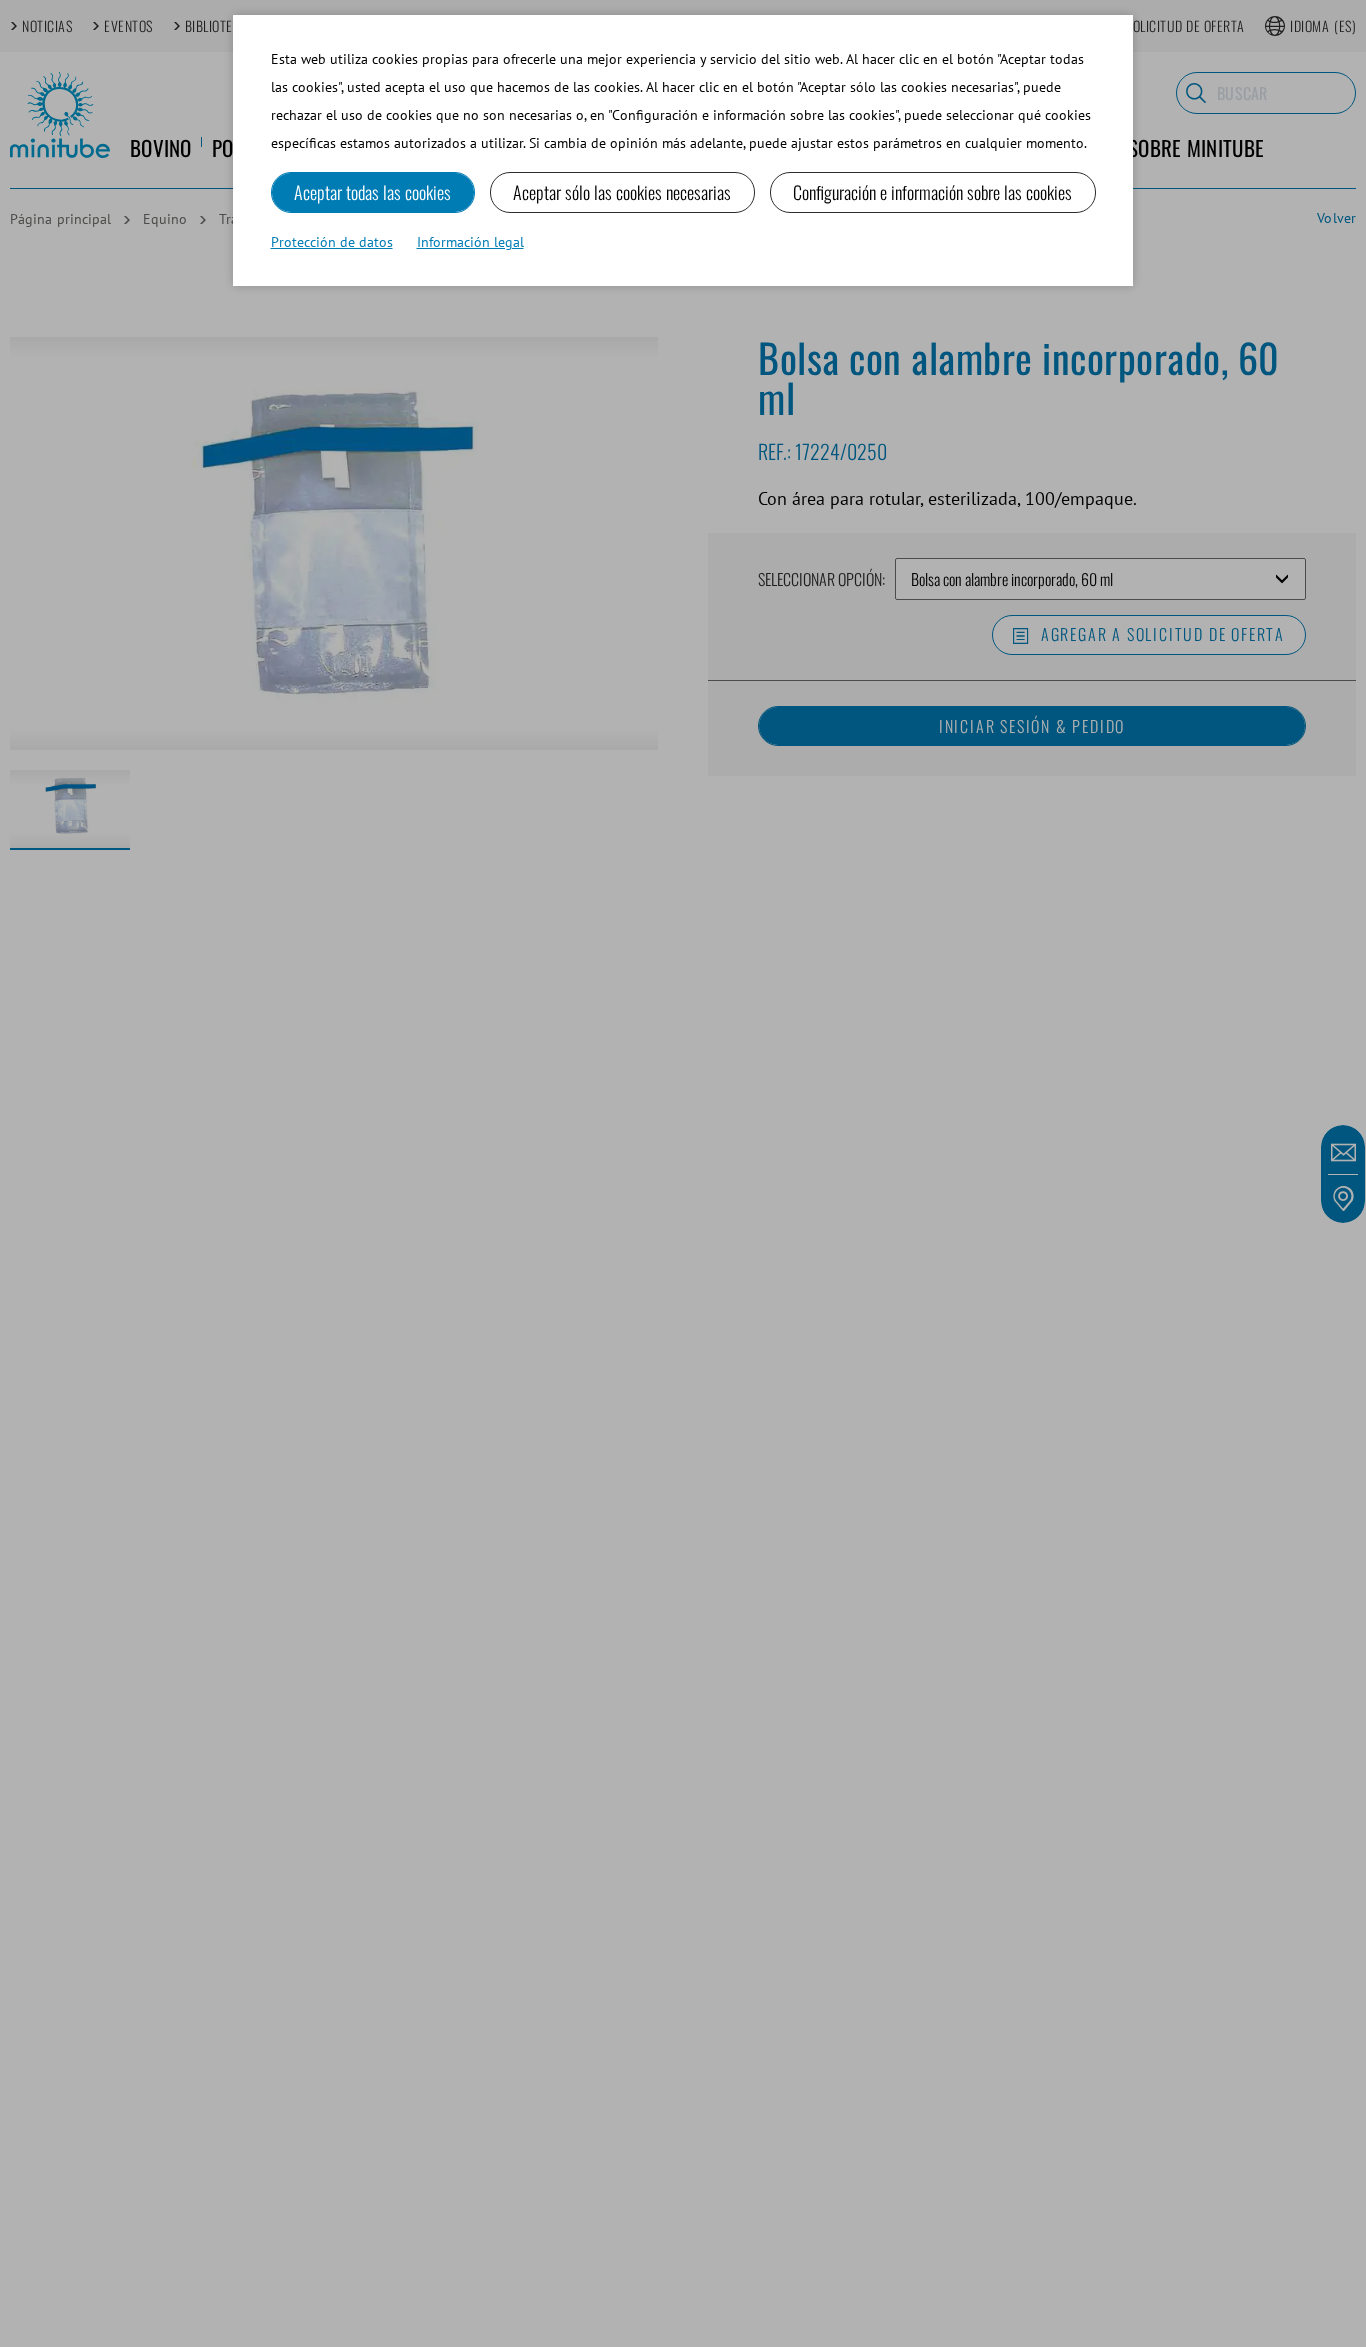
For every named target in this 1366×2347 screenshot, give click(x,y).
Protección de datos (332, 242)
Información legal (470, 242)
